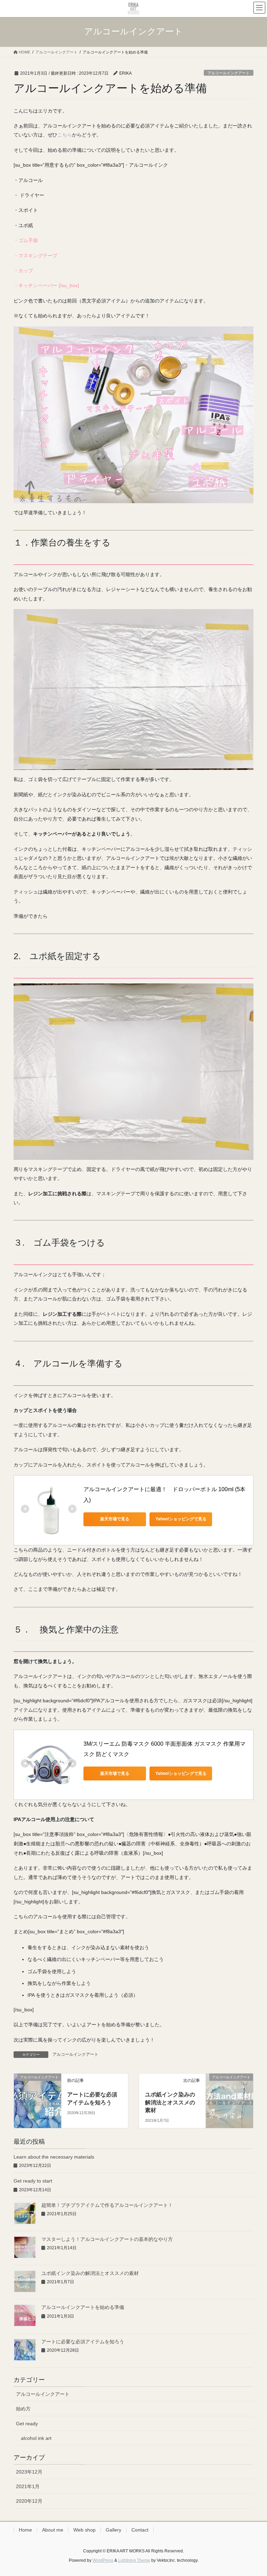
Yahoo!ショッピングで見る (181, 1519)
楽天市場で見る (115, 1519)
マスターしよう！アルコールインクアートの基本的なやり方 (107, 2239)
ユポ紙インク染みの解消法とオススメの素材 (170, 2102)
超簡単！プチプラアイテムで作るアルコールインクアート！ (107, 2205)
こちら (65, 135)
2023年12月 (29, 2472)
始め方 (23, 2409)
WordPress (103, 2560)
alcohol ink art (36, 2438)
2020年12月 (29, 2501)
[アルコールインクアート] (38, 2089)
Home (25, 2530)
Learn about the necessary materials (54, 2157)
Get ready (27, 2424)
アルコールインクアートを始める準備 (83, 2307)
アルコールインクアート (229, 73)
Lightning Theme (134, 2560)
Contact (140, 2530)
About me (53, 2530)
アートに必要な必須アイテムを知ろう (83, 2342)
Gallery (114, 2530)
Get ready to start (33, 2181)
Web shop (84, 2530)
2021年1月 (28, 2486)
